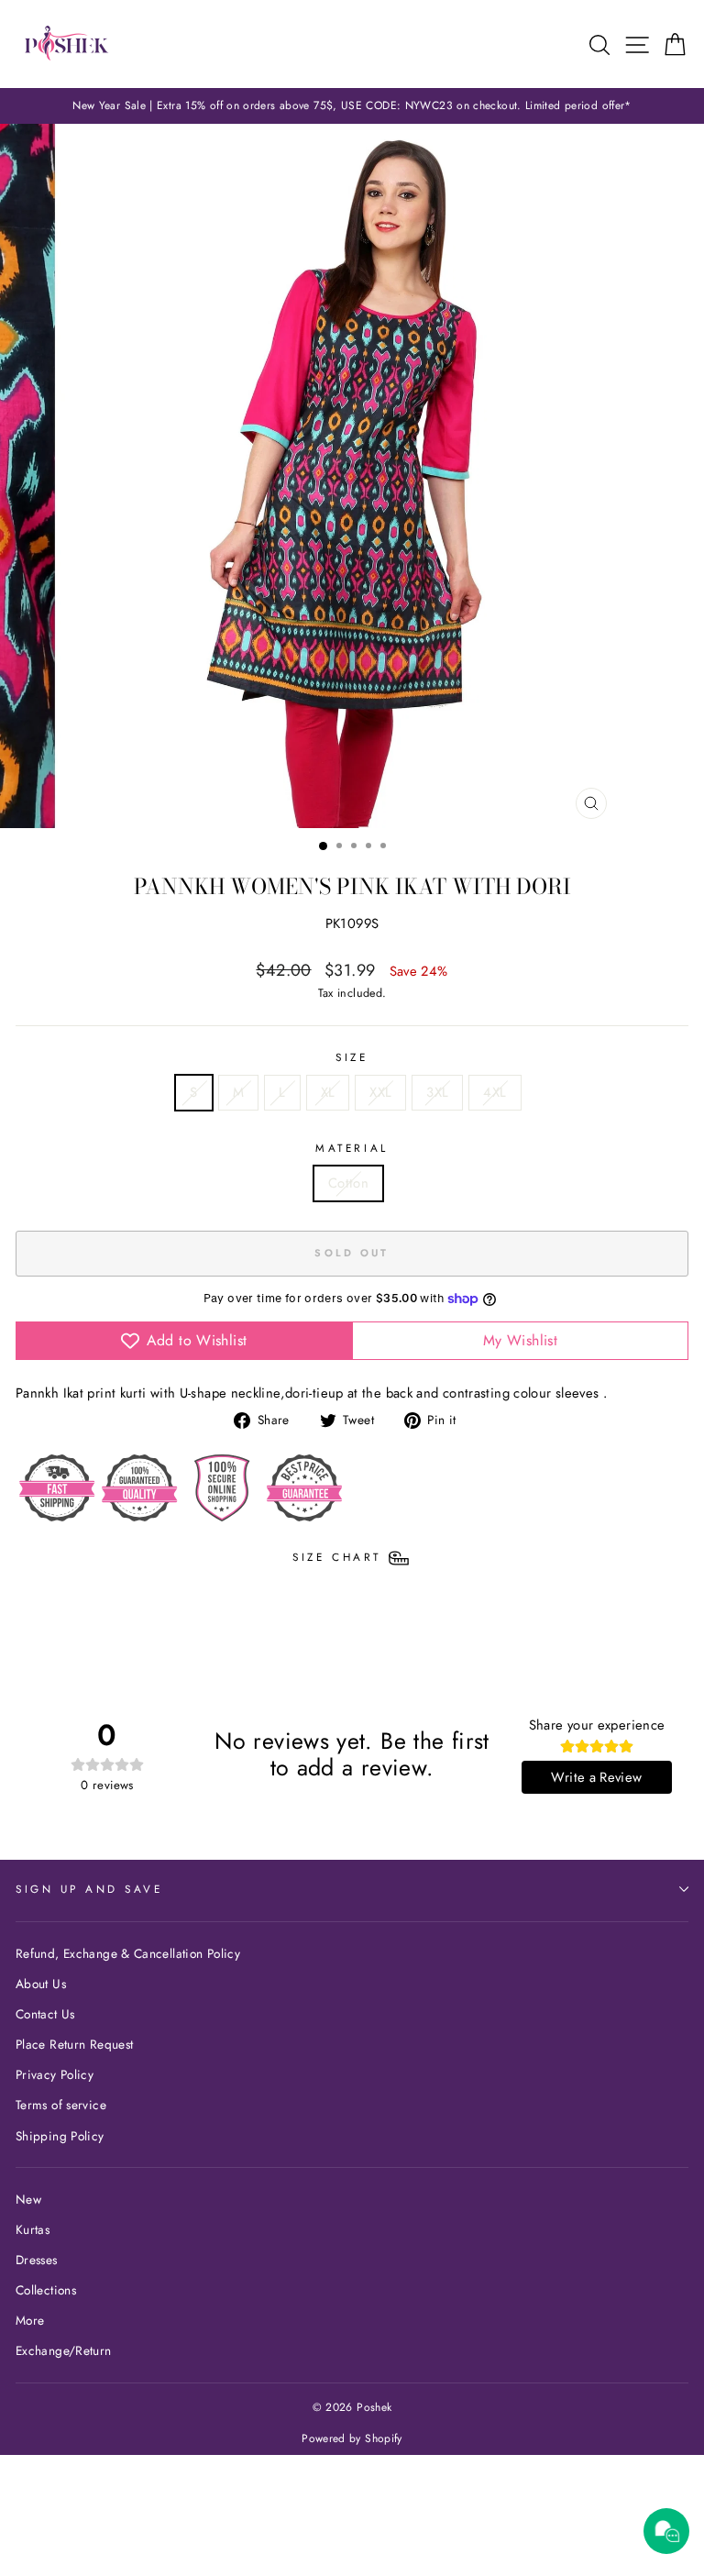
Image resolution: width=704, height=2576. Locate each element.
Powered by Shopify (352, 2438)
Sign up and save (89, 1889)
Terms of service (61, 2105)
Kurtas (33, 2229)
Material (352, 1148)
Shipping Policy (60, 2136)
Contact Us (45, 2014)
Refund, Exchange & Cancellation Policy (128, 1953)
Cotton (348, 1183)
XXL (380, 1092)
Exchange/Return (64, 2350)
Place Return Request (74, 2044)
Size (352, 1057)
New (28, 2199)
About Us (41, 1984)
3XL (437, 1092)
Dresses (37, 2260)
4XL (495, 1092)
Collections (46, 2290)
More (30, 2320)
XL (328, 1092)
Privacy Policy (55, 2074)
